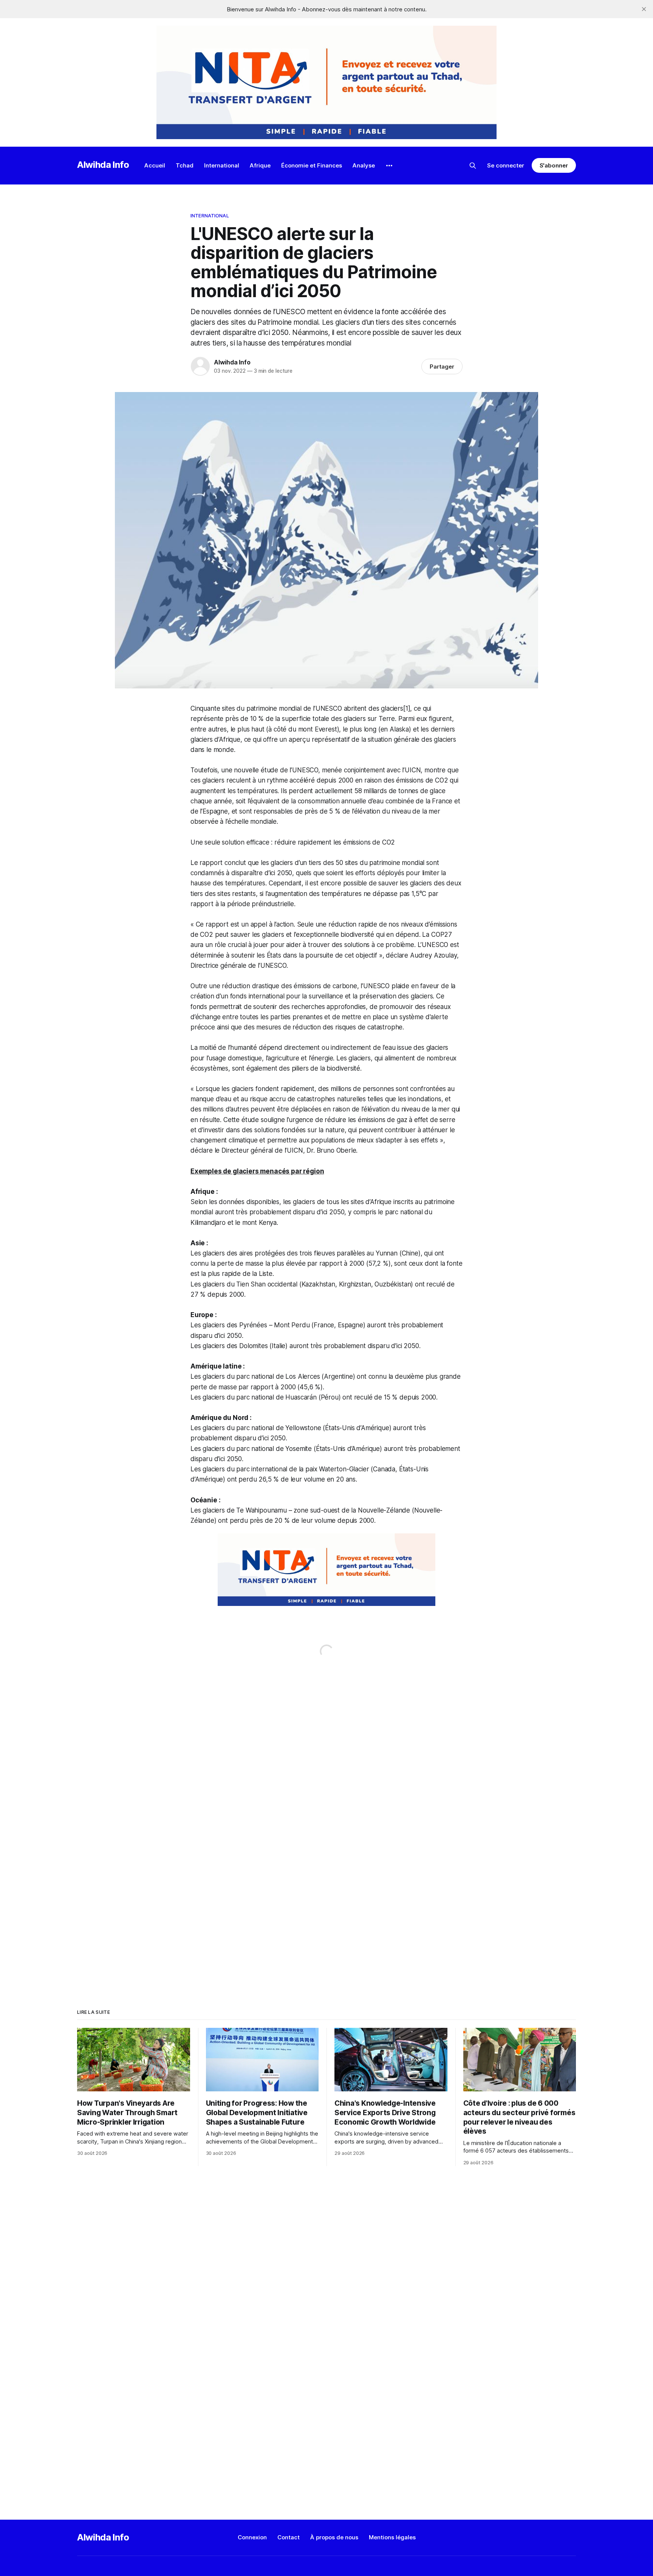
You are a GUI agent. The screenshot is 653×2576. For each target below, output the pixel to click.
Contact (289, 2537)
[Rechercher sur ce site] (473, 166)
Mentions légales (392, 2537)
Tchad (185, 165)
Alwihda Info (103, 165)
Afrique (260, 165)
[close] (644, 9)
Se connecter (506, 165)
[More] (389, 166)
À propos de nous (334, 2537)
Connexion (252, 2537)
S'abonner (554, 165)
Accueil (155, 165)
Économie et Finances (312, 165)
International (222, 165)
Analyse (364, 165)
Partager (442, 367)
